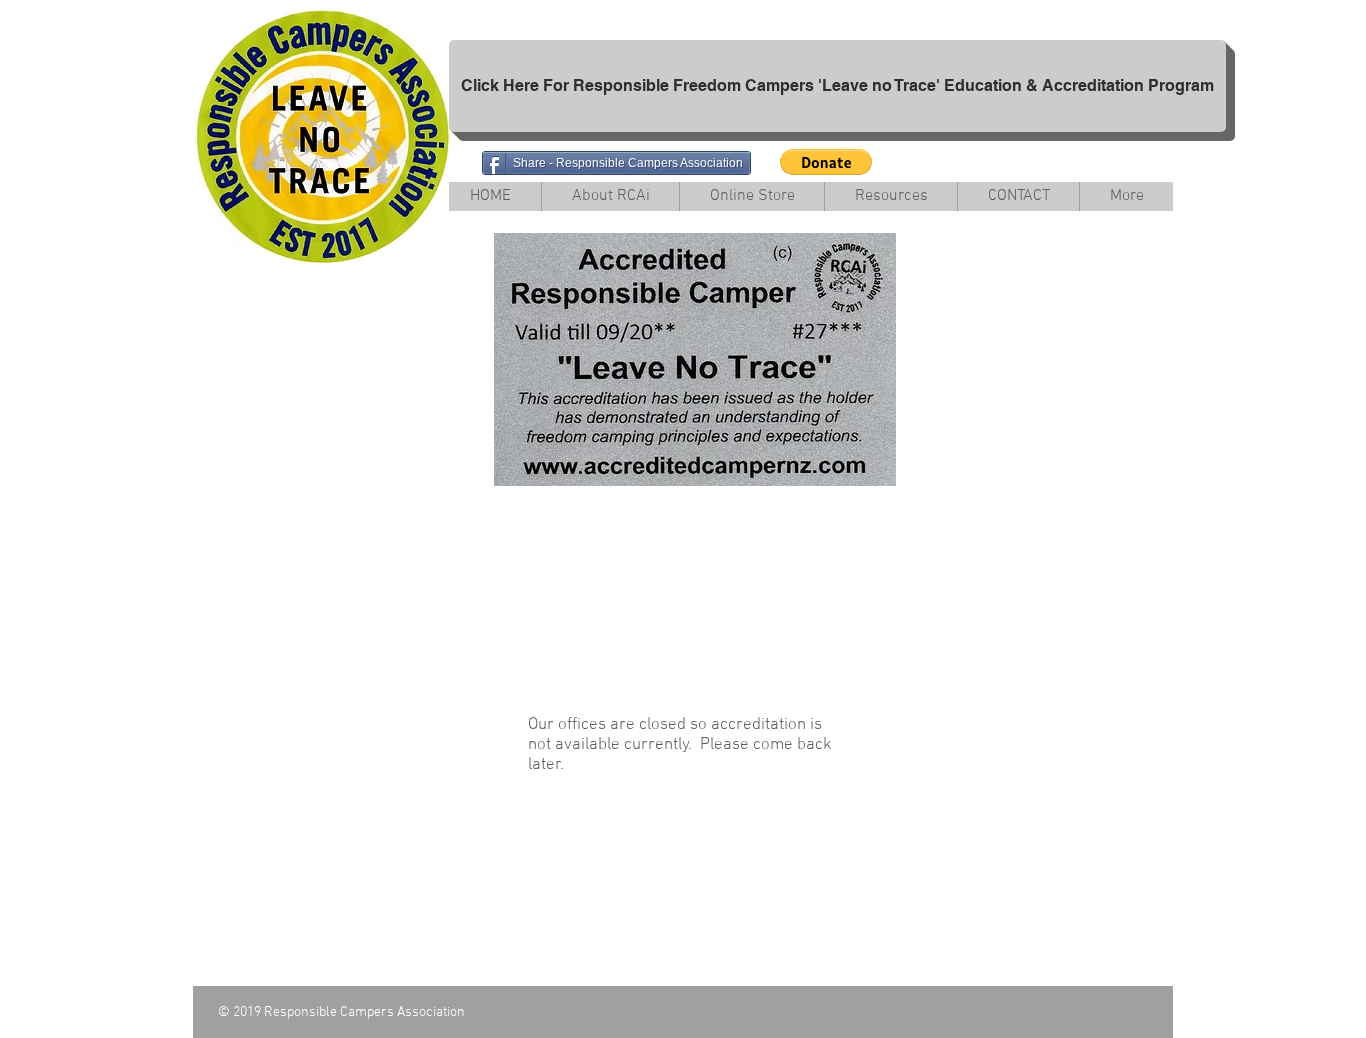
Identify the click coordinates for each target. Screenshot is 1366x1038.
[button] (826, 162)
